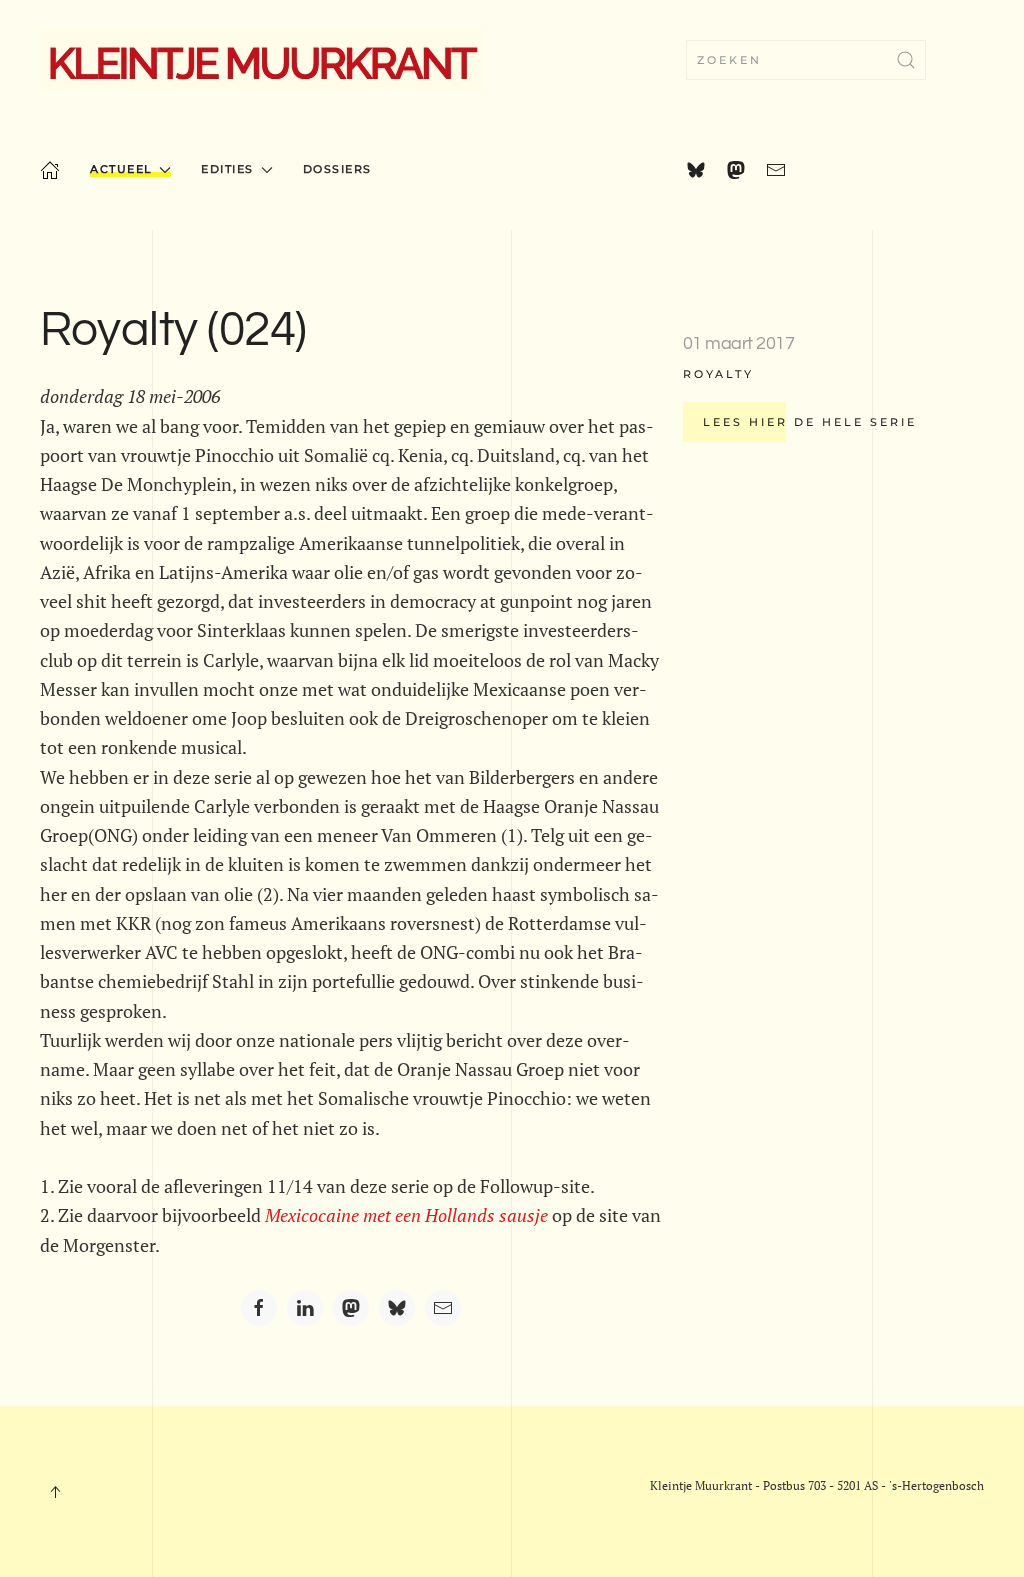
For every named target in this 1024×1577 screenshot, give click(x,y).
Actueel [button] (121, 169)
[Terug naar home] (261, 60)
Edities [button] (227, 169)
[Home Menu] (50, 170)
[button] (55, 1492)
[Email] (443, 1308)
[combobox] (806, 60)
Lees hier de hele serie (810, 422)
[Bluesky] (397, 1308)
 (406, 1215)
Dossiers (337, 169)
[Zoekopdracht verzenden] (906, 60)
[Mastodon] (351, 1308)
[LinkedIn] (305, 1308)
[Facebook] (259, 1308)
